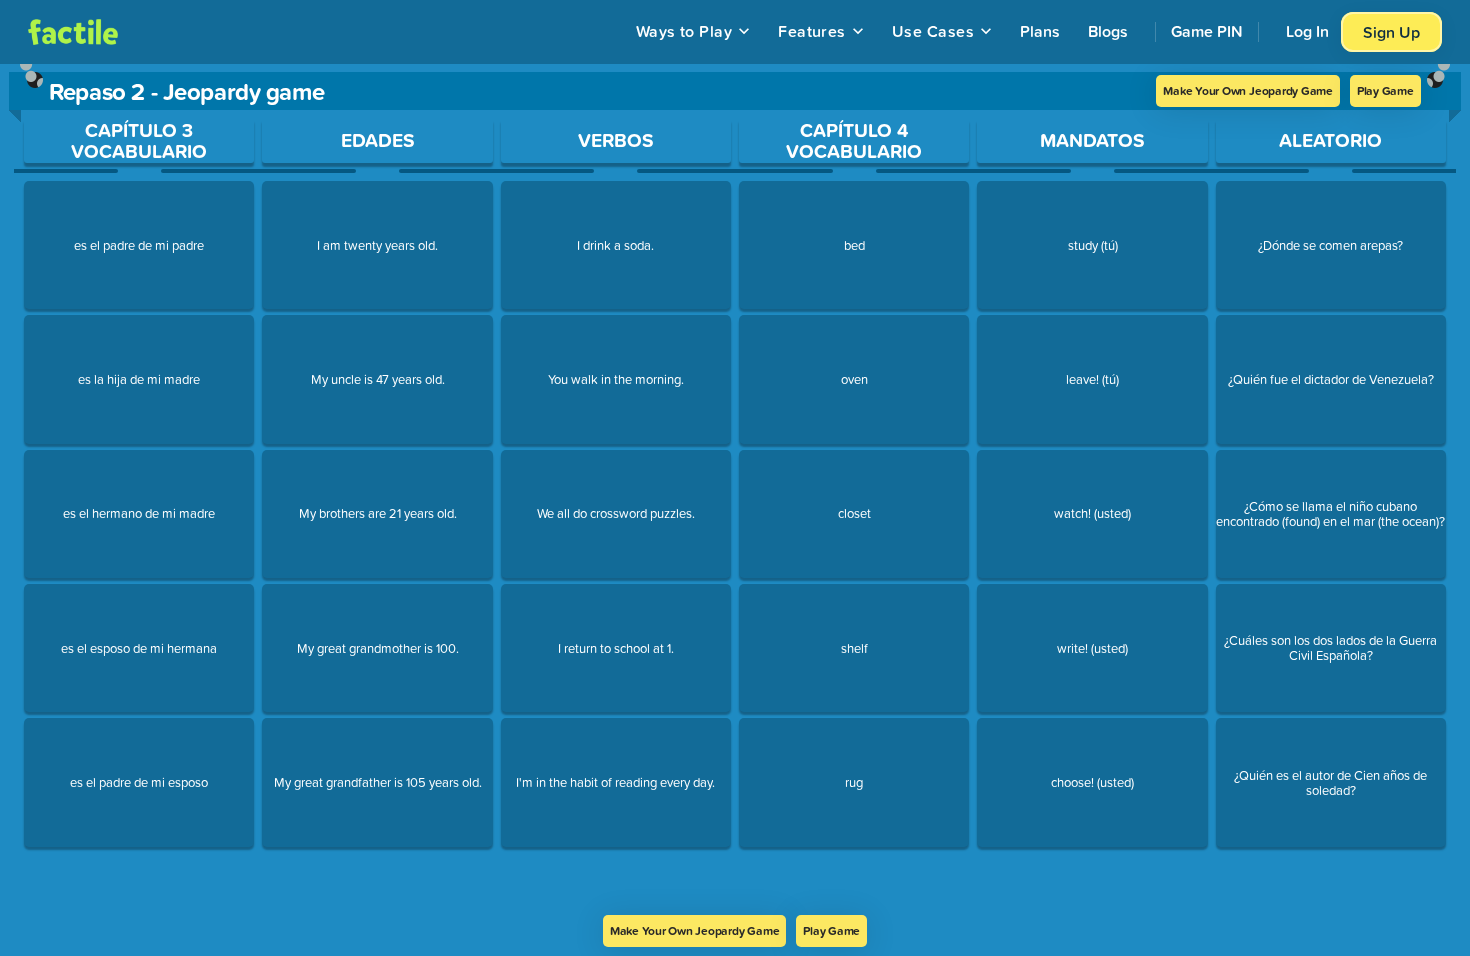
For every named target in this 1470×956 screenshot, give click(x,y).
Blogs (1108, 31)
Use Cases (933, 31)
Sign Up (1391, 32)
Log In (1307, 31)
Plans (1040, 31)
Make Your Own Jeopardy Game (1248, 90)
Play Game (1385, 90)
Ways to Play (684, 31)
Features (812, 31)
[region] (735, 489)
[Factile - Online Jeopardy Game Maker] (73, 32)
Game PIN (1207, 31)
